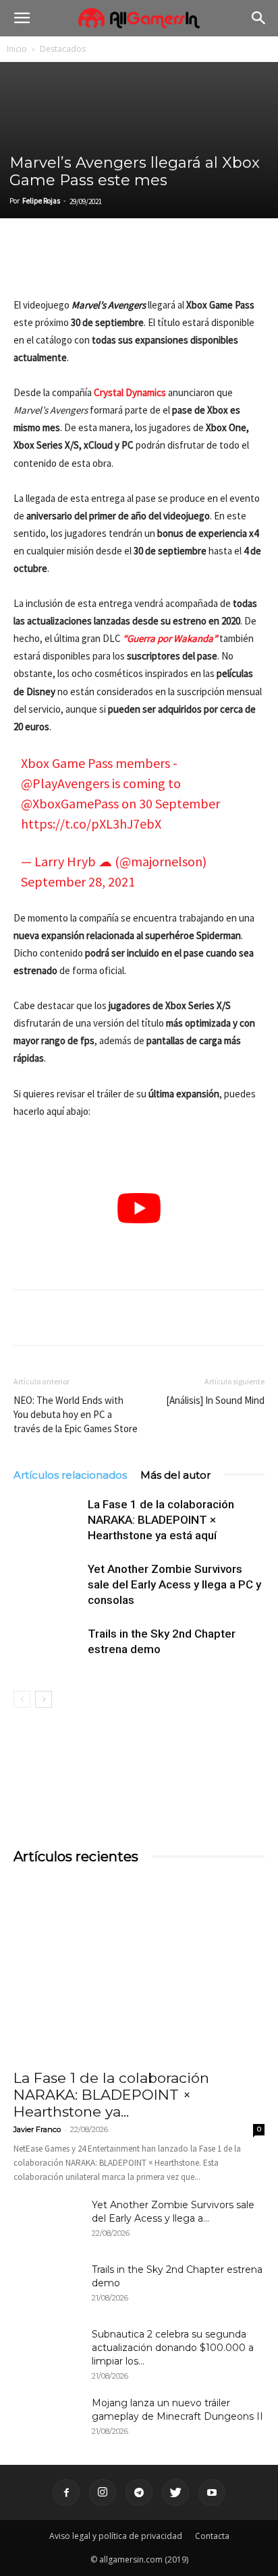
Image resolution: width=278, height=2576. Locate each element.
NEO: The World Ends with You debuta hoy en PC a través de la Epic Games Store (76, 1414)
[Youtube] (212, 2492)
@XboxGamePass (70, 803)
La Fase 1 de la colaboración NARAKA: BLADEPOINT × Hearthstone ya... (111, 2095)
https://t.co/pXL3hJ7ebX (91, 824)
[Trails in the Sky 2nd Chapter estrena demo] (47, 1649)
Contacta (212, 2536)
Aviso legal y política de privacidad (116, 2536)
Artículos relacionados (70, 1475)
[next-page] (44, 1699)
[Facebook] (27, 265)
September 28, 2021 (78, 881)
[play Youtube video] (139, 1208)
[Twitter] (58, 265)
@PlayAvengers (65, 783)
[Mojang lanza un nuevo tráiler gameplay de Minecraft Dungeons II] (47, 2420)
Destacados (63, 49)
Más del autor (175, 1475)
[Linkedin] (89, 265)
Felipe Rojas (41, 201)
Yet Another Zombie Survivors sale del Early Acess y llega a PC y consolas (174, 1584)
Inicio (17, 49)
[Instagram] (103, 2492)
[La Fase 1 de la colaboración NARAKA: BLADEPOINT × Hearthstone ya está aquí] (47, 1520)
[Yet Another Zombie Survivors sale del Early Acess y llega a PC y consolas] (47, 1585)
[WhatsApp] (120, 265)
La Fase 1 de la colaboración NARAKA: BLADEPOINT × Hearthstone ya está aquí (161, 1520)
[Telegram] (151, 265)
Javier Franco (37, 2129)
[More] (183, 265)
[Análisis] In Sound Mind (215, 1400)
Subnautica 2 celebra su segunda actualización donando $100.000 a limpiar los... (173, 2348)
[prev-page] (22, 1699)
